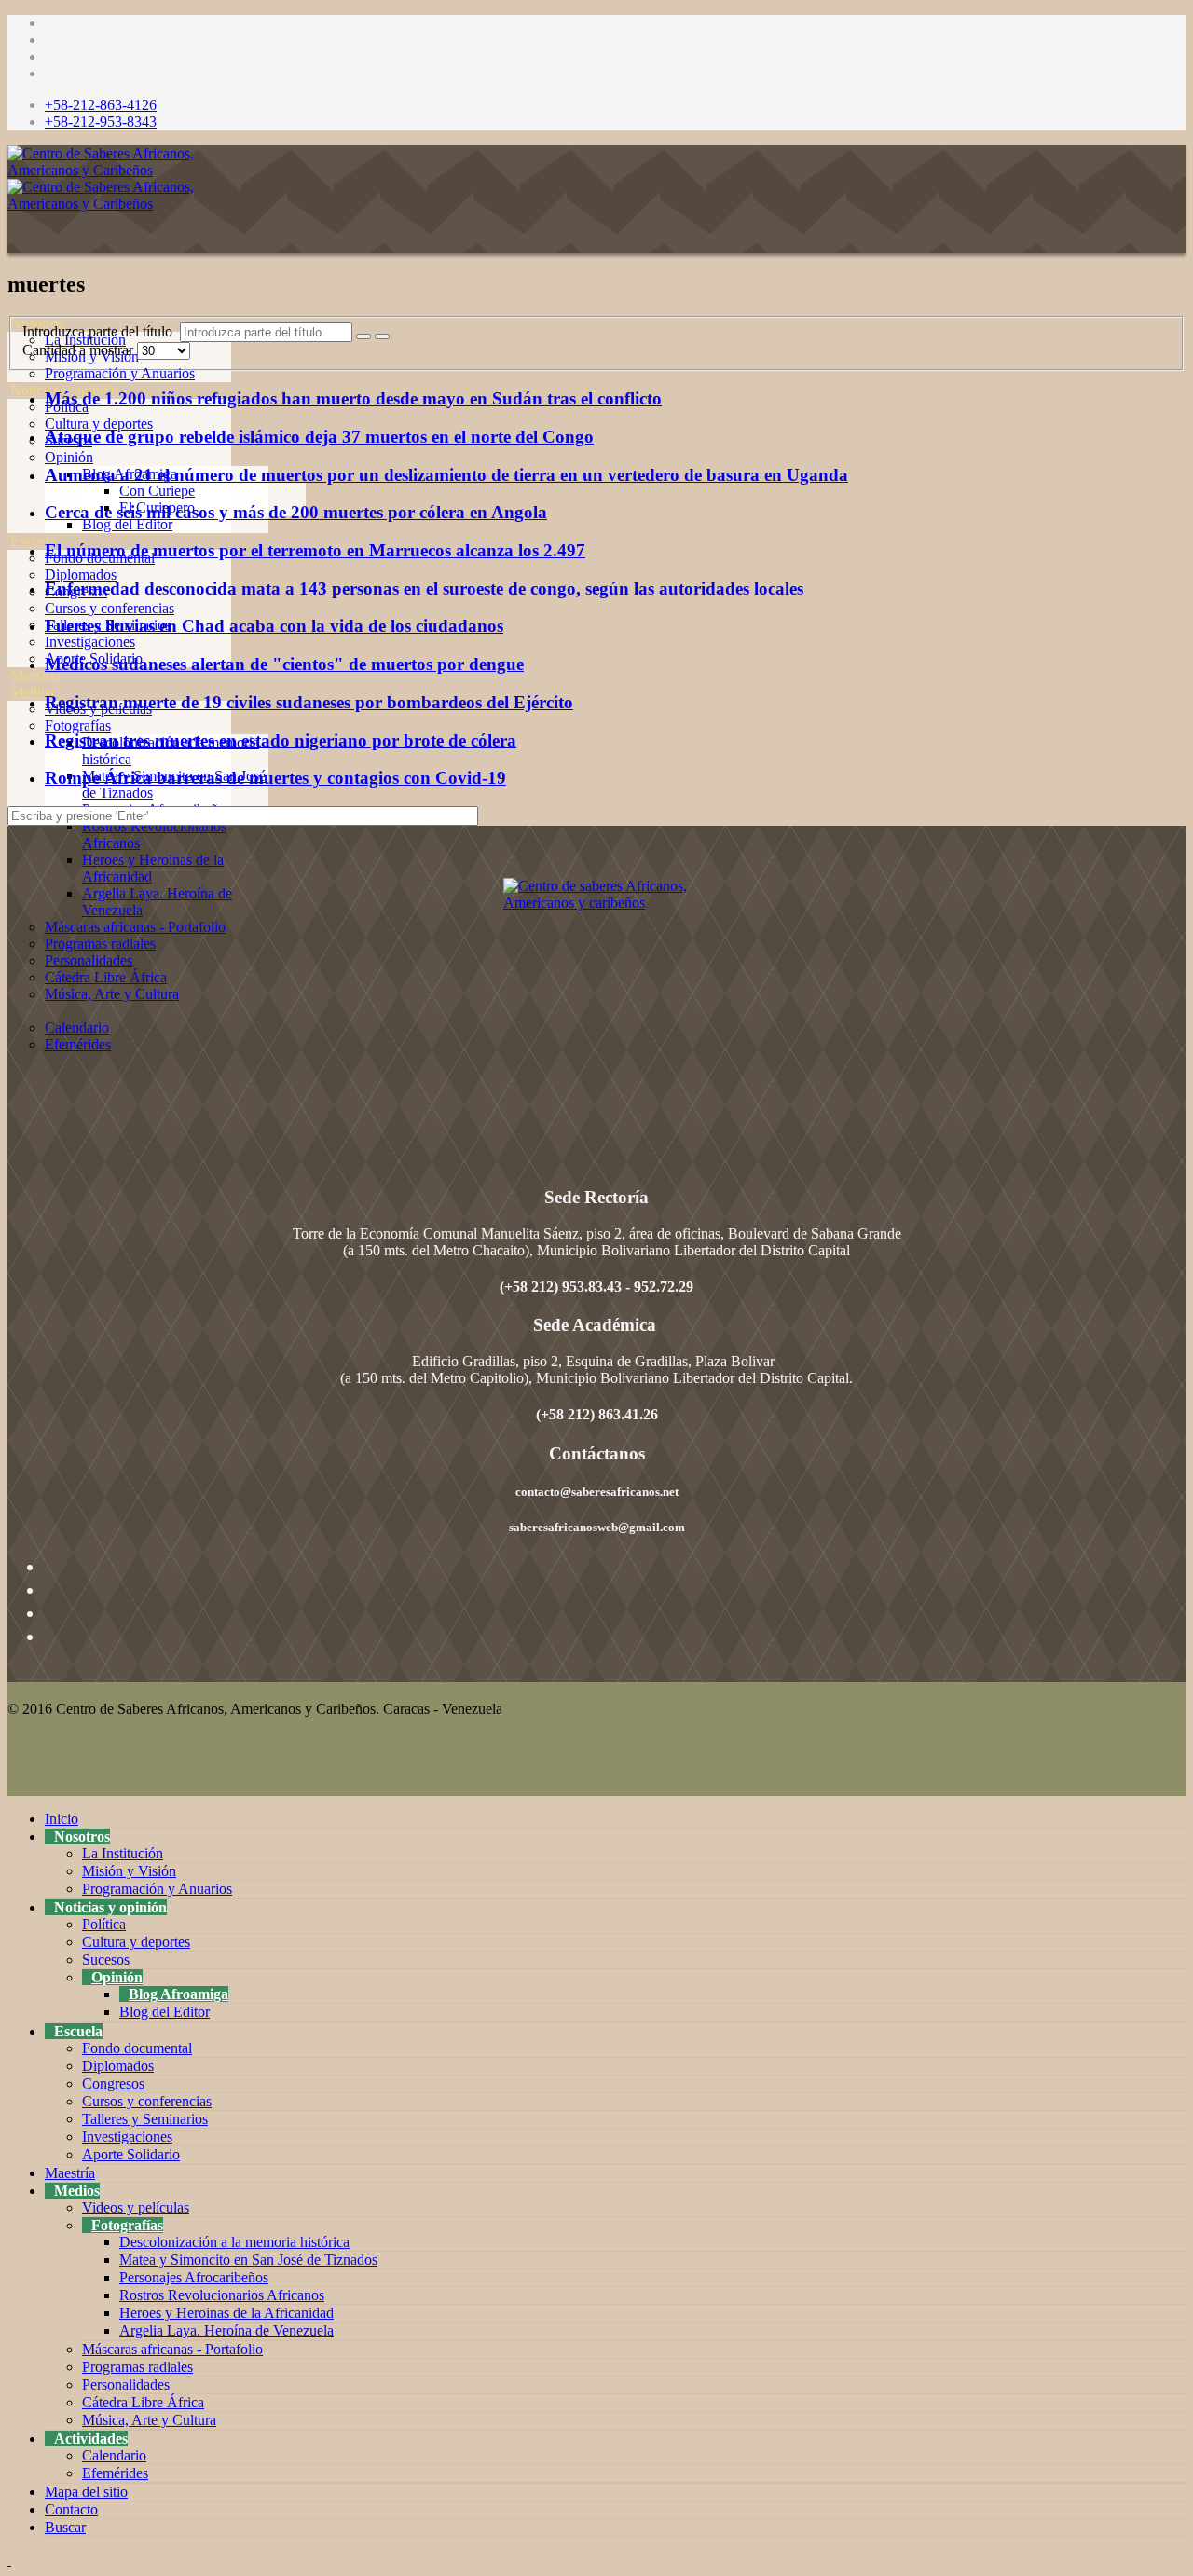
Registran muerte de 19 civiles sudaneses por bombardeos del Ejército (309, 702)
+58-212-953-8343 (101, 122)
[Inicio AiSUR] (596, 1009)
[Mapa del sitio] (10, 1061)
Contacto (71, 2509)
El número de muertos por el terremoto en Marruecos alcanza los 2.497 (315, 550)
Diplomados (81, 575)
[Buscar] (10, 1095)
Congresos (113, 2083)
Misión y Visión (129, 1871)
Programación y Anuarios (120, 373)
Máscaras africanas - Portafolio (135, 927)
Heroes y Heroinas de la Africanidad (226, 2313)
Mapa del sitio (86, 2492)
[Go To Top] (9, 2560)
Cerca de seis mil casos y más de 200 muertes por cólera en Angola (296, 512)
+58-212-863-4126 (101, 105)
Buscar (65, 2527)
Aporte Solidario (131, 2154)
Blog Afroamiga (178, 1994)
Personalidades (89, 960)
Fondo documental (137, 2048)
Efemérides (78, 1044)
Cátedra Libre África (106, 977)
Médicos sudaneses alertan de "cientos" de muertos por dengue (284, 664)
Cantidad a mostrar (80, 350)
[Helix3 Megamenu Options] (12, 240)
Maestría (35, 675)
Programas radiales (100, 944)
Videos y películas (136, 2207)
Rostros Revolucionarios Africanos (222, 2295)
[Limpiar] (382, 336)
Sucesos (106, 1959)
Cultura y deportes (99, 424)
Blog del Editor (127, 524)
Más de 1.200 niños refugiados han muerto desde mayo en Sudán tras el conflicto (353, 398)
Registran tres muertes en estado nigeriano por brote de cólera (281, 740)
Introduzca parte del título (101, 331)
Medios (32, 692)
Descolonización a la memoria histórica (234, 2242)
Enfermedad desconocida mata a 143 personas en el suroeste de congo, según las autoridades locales (424, 589)
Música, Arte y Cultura (112, 994)
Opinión (69, 457)
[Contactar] (10, 1078)
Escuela (33, 541)
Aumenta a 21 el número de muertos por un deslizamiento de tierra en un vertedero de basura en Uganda (446, 475)
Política (104, 1924)
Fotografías (78, 726)
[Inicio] (10, 306)
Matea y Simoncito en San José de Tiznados (248, 2260)
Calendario (77, 1028)
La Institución (123, 1853)
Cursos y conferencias (110, 608)
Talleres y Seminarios (145, 2119)
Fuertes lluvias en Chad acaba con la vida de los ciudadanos (274, 626)
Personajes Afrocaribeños (194, 2277)
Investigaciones (90, 642)
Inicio (62, 1819)
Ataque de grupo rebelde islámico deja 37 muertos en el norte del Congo (319, 437)
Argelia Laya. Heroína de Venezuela (226, 2330)
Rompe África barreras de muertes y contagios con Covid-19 (275, 778)
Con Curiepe (157, 491)
